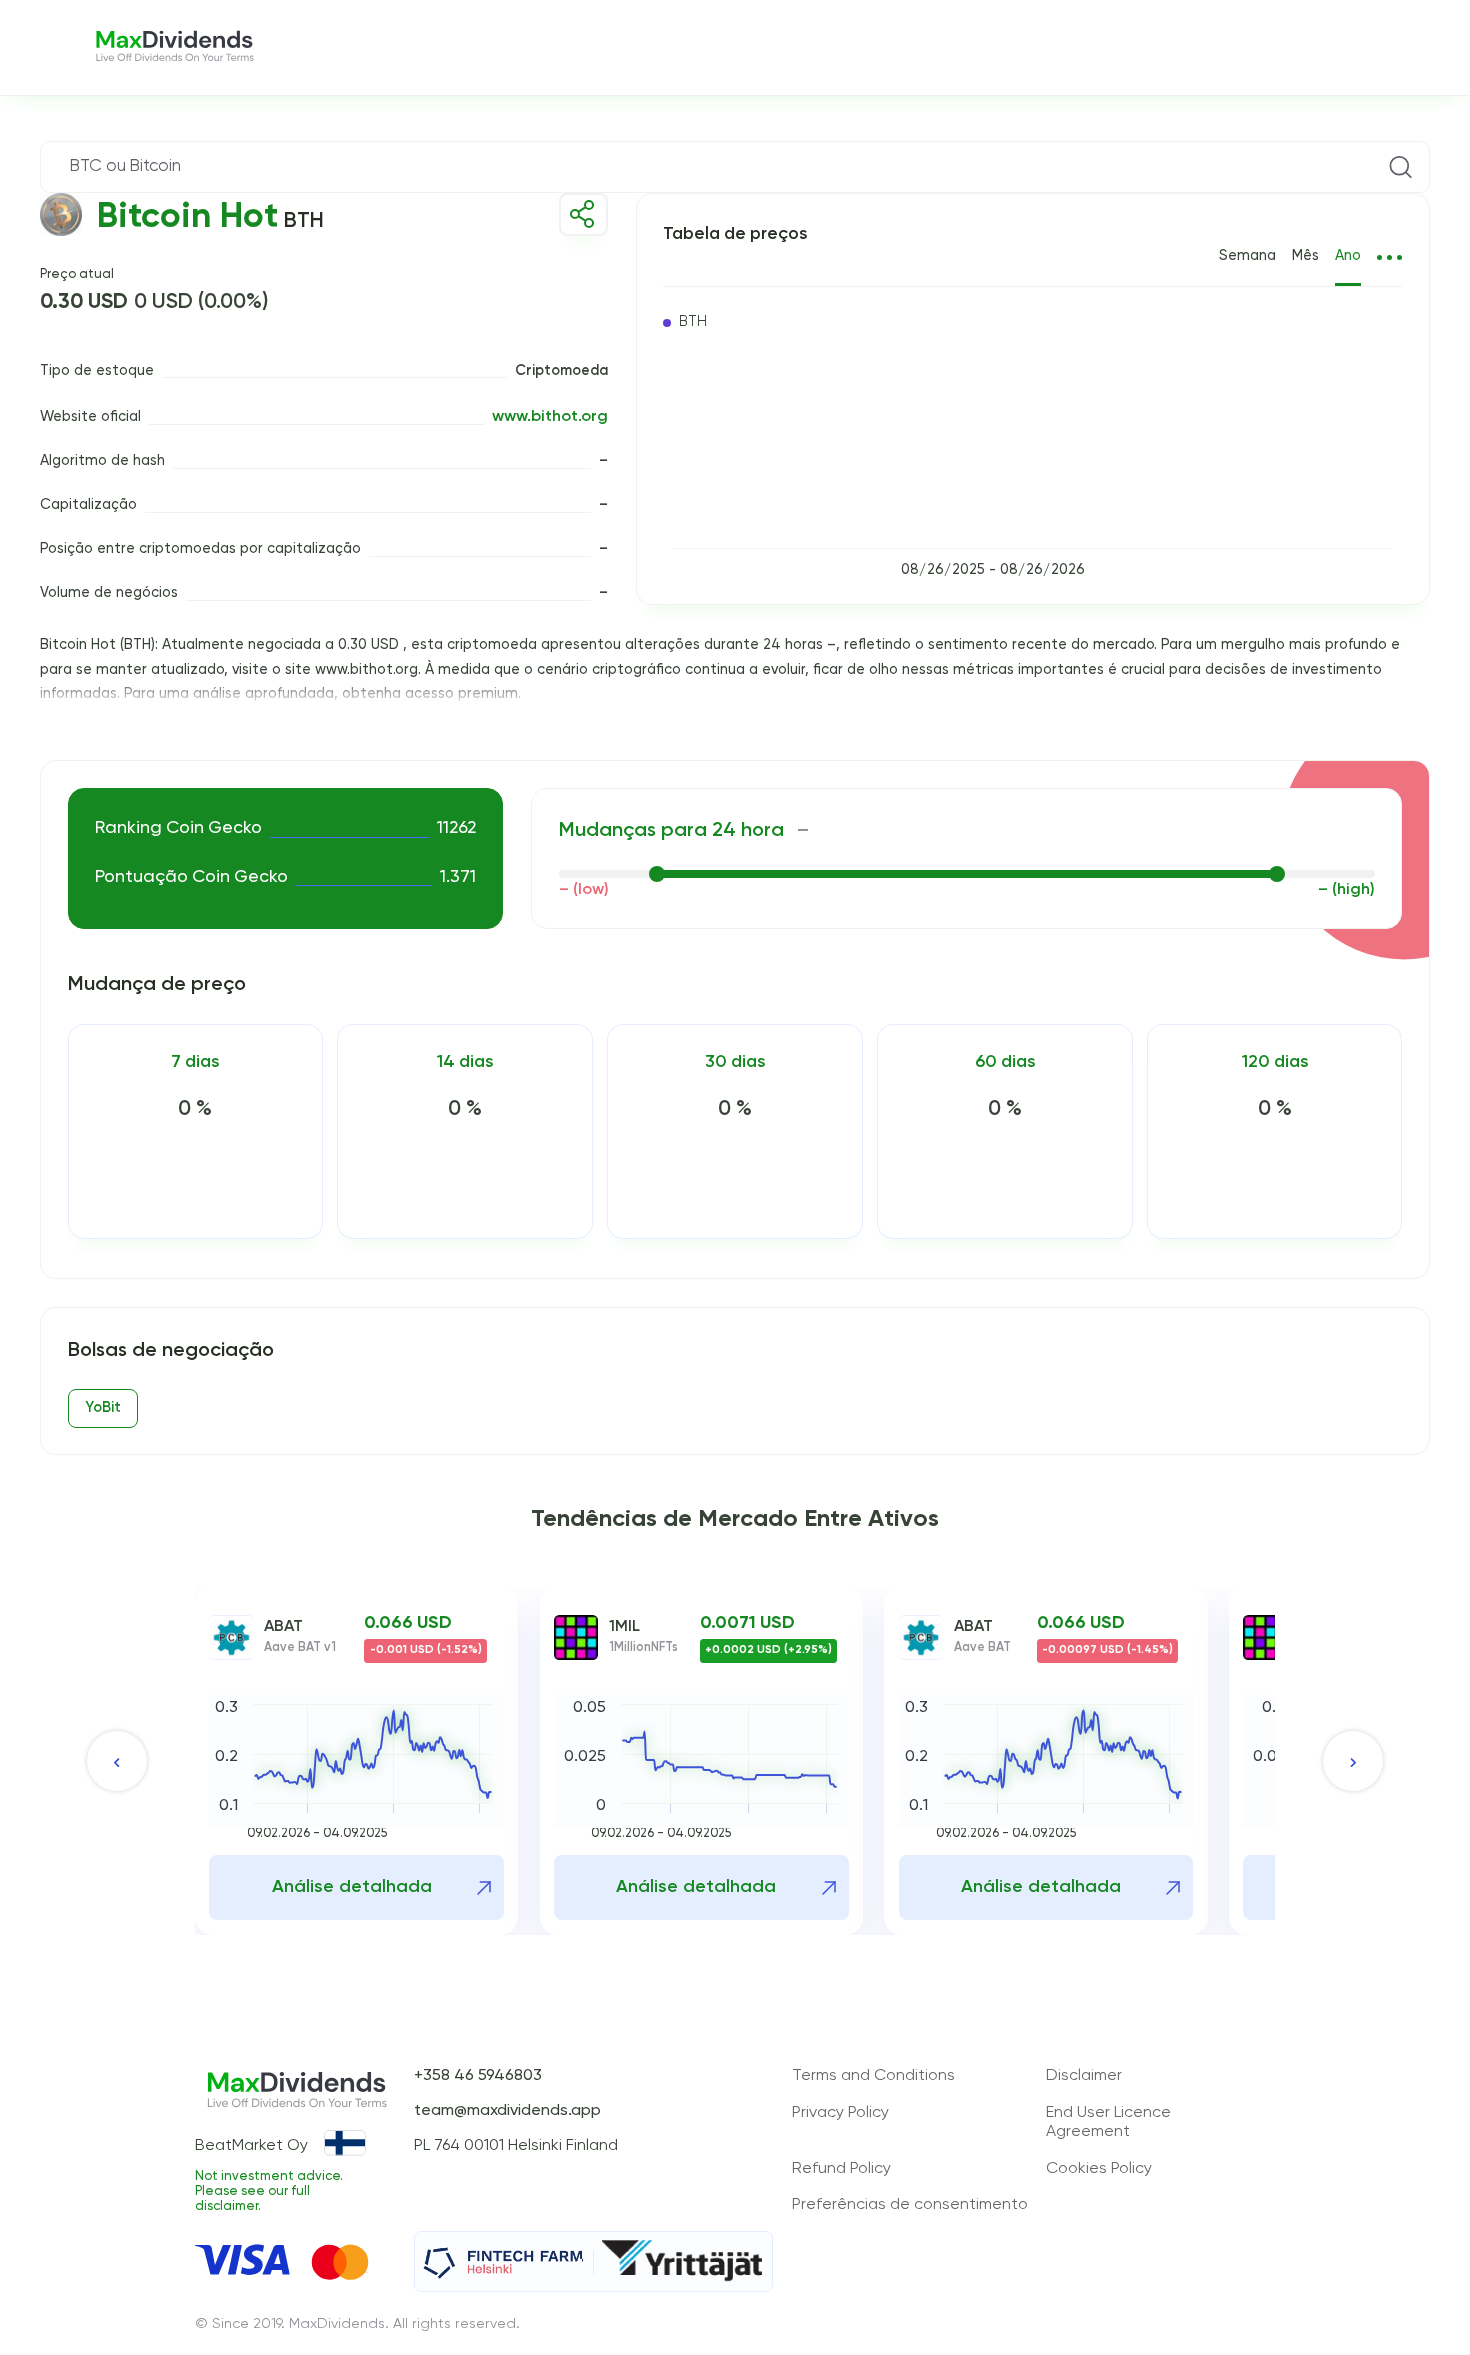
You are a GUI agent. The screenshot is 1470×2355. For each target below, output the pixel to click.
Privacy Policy (840, 2113)
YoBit (103, 1408)
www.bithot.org (550, 417)
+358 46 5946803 (478, 2076)
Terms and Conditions (873, 2076)
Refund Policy (841, 2169)
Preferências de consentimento (910, 2205)
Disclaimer (1084, 2076)
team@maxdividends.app (507, 2111)
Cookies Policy (1099, 2169)
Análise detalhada (352, 1887)
